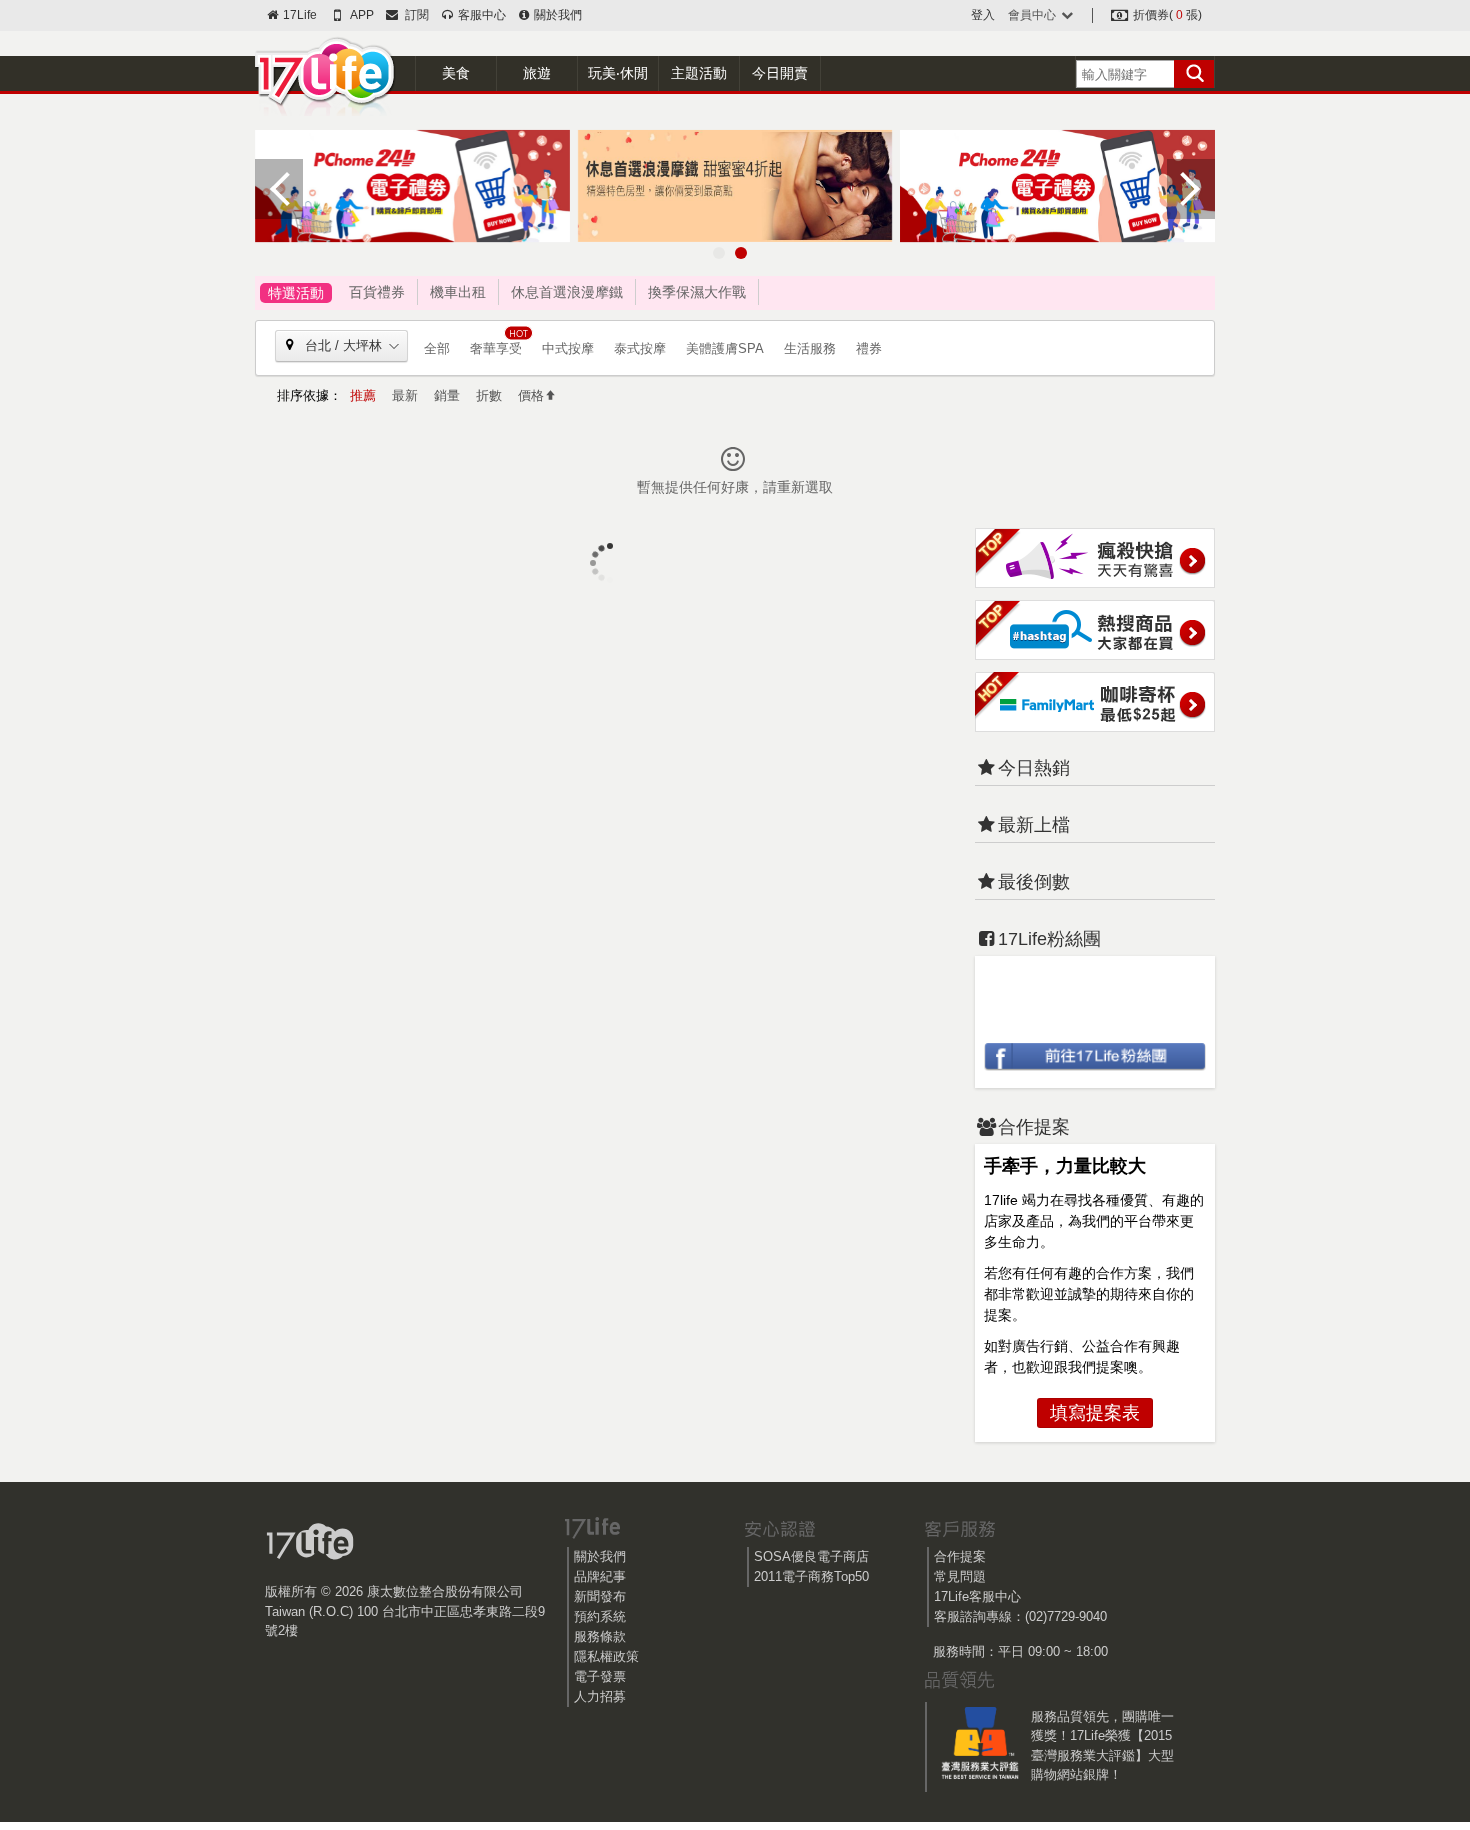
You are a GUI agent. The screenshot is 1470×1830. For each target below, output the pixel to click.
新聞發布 (600, 1596)
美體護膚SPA (725, 348)
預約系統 (600, 1616)
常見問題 (960, 1576)
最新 (405, 395)
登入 (983, 15)
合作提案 (960, 1556)
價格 (531, 395)
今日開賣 (780, 73)
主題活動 (699, 73)
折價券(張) (1166, 15)
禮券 (869, 348)
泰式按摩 (640, 348)
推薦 (363, 395)
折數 (489, 395)
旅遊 (537, 73)
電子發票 (600, 1676)
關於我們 (556, 15)
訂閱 (414, 15)
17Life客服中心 (977, 1596)
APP (361, 15)
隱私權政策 (606, 1656)
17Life (298, 15)
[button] (719, 253)
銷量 (447, 395)
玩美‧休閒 (618, 73)
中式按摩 (568, 348)
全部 (437, 348)
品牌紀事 (600, 1576)
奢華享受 (496, 348)
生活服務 (810, 348)
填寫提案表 (1095, 1413)
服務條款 (600, 1636)
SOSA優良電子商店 (811, 1556)
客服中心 (480, 15)
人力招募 (600, 1696)
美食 (456, 73)
